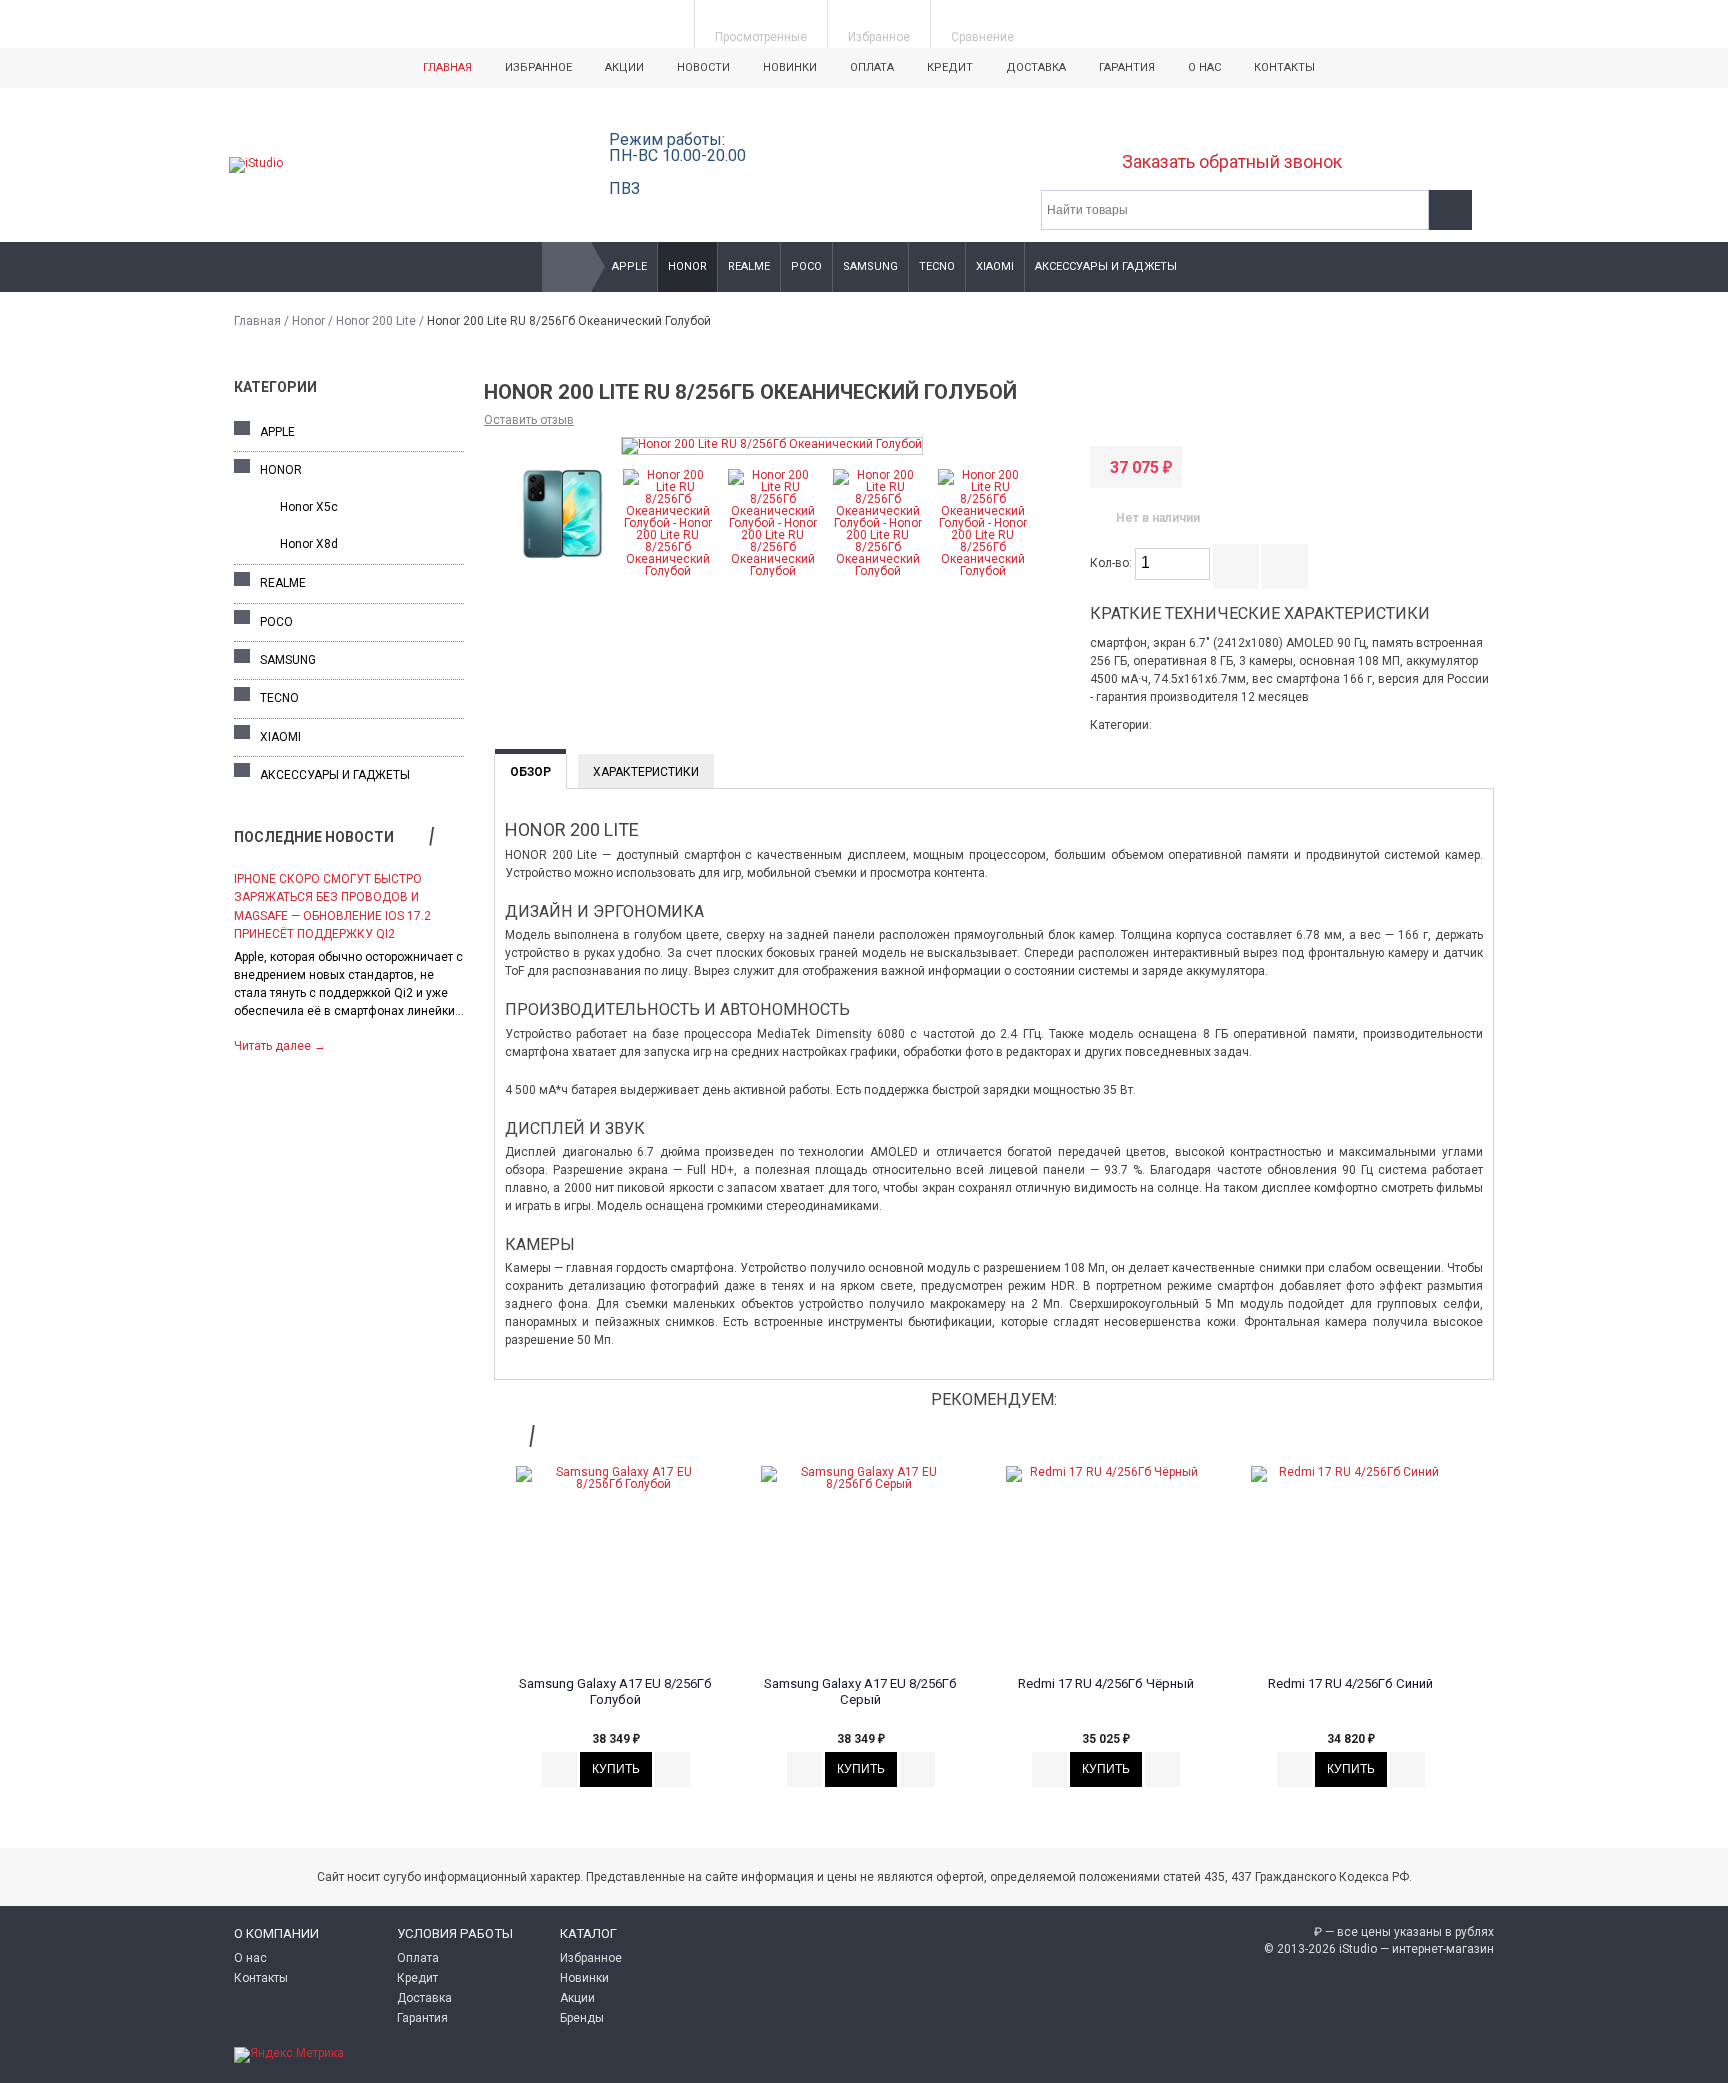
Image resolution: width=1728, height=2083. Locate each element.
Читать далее (280, 1046)
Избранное (538, 67)
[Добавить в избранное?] (1285, 566)
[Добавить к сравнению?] (1236, 566)
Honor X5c (309, 507)
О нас (1204, 67)
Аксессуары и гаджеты (1106, 266)
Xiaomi (995, 266)
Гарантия (1127, 67)
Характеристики (646, 772)
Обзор (530, 772)
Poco (806, 266)
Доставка (1036, 67)
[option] (349, 960)
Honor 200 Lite (376, 321)
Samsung (870, 266)
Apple (629, 266)
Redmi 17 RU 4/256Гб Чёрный (1106, 1683)
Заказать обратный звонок (1232, 161)
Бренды (582, 2018)
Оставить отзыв (529, 420)
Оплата (872, 67)
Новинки (790, 67)
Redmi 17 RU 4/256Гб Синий (1350, 1683)
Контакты (1284, 67)
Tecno (937, 266)
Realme (749, 266)
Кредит (950, 67)
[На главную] (567, 267)
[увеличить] (1198, 556)
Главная (447, 67)
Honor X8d (309, 544)
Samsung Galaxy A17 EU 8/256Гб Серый (860, 1691)
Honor (687, 266)
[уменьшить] (1198, 571)
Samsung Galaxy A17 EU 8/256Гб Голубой (615, 1691)
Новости (703, 67)
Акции (624, 67)
